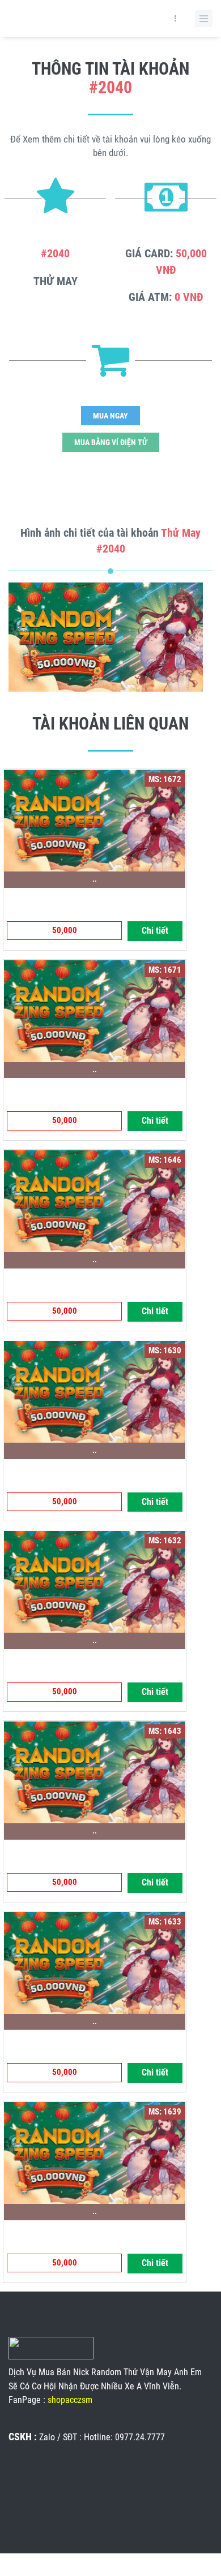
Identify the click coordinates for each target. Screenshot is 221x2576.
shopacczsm (70, 2400)
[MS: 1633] (95, 1962)
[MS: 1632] (95, 1581)
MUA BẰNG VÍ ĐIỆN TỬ (111, 442)
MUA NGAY (110, 416)
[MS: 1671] (95, 1010)
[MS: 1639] (95, 2152)
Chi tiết (155, 931)
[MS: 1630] (95, 1391)
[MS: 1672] (95, 819)
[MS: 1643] (95, 1771)
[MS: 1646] (95, 1201)
